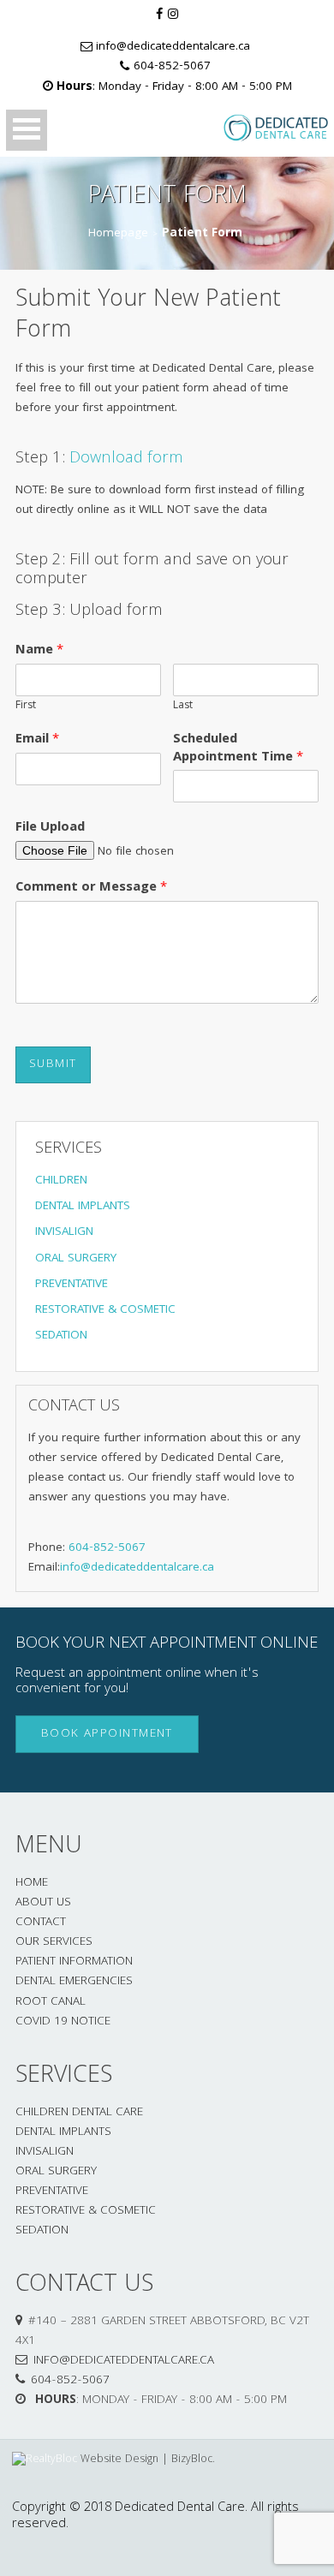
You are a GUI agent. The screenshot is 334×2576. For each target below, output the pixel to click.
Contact (41, 1923)
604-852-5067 (172, 68)
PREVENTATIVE (72, 1285)
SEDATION (61, 1336)
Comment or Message (91, 888)
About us (43, 1903)
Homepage (118, 234)
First (26, 707)
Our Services (54, 1943)
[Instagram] (173, 16)
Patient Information (74, 1962)
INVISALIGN (64, 1233)
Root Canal (51, 2003)
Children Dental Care (79, 2113)
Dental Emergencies (74, 1982)
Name (39, 651)
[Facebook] (159, 16)
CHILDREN (61, 1181)
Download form (126, 459)
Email (37, 740)
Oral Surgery (56, 2172)
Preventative (52, 2192)
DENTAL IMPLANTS (83, 1207)
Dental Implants (63, 2133)
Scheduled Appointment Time (238, 749)
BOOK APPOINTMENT (107, 1735)
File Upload (50, 829)
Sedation (42, 2231)
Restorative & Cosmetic (86, 2212)
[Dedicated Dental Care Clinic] (259, 128)
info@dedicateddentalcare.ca (173, 48)
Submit (53, 1065)
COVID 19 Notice (63, 2022)
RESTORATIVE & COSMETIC (105, 1311)
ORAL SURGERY (76, 1259)
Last (183, 707)
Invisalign (45, 2153)
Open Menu (27, 130)
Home (32, 1884)
